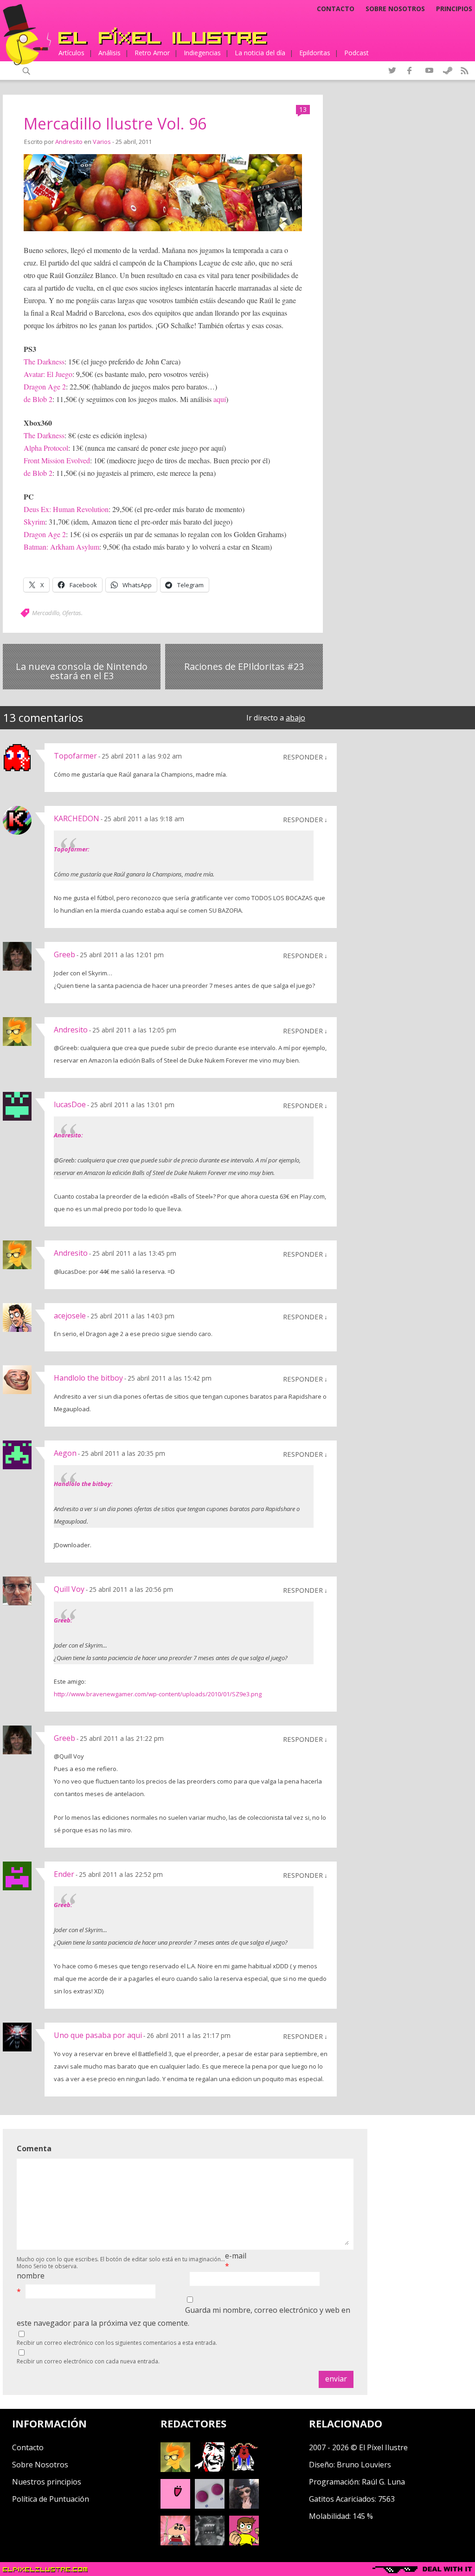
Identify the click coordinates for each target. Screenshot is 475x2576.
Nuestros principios (47, 2482)
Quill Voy (69, 1589)
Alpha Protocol (46, 448)
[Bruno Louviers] (175, 2506)
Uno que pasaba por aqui (98, 2035)
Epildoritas (315, 53)
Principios (454, 9)
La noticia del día (260, 53)
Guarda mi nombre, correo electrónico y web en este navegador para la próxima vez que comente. (183, 2316)
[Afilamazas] (175, 2543)
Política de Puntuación (51, 2499)
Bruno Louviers (364, 2465)
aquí (220, 399)
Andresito (69, 142)
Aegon (65, 1453)
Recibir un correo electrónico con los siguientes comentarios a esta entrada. (117, 2343)
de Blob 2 (38, 399)
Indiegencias (202, 53)
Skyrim (34, 522)
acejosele (70, 1316)
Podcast (356, 53)
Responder (303, 757)
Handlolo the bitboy (88, 1378)
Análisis (109, 53)
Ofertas (72, 613)
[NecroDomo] (210, 2543)
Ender (64, 1874)
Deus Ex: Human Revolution (66, 509)
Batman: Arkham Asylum (61, 547)
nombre (31, 2276)
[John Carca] (244, 2506)
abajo (295, 718)
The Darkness (44, 361)
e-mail (236, 2256)
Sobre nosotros (395, 9)
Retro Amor (152, 53)
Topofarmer (75, 756)
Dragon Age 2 (45, 386)
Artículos (71, 53)
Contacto (336, 9)
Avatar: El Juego (48, 374)
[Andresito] (175, 2469)
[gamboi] (210, 2506)
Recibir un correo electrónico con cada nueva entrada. (88, 2361)
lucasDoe (70, 1104)
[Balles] (244, 2543)
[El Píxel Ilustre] (163, 36)
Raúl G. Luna (383, 2482)
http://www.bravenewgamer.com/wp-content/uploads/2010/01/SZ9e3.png (158, 1694)
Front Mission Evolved (57, 460)
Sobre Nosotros (40, 2465)
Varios (102, 142)
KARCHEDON (77, 818)
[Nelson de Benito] (210, 2469)
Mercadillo (46, 613)
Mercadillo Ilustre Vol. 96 (115, 123)
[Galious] (244, 2469)
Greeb (64, 954)
